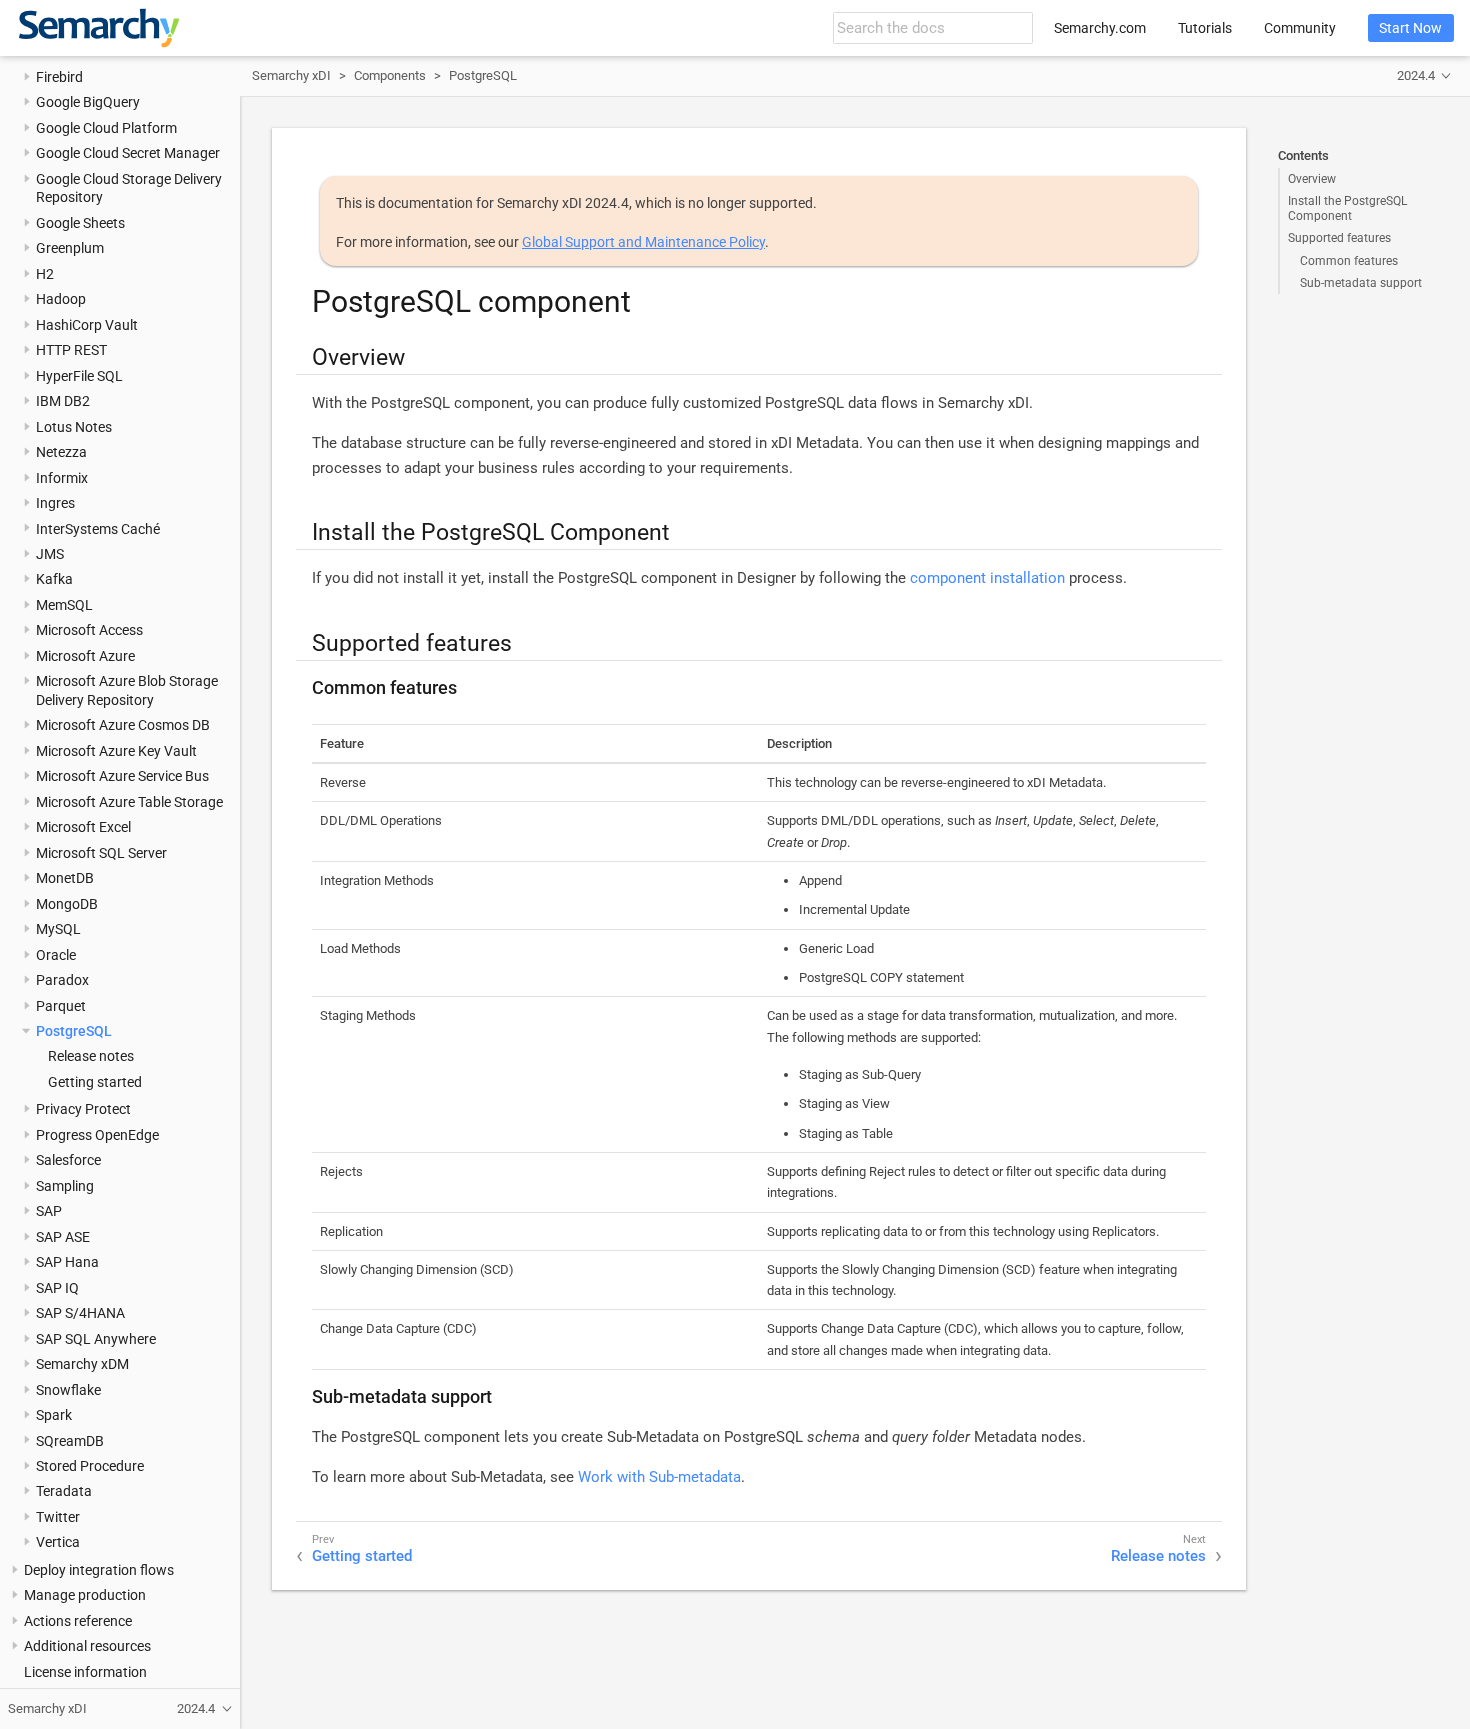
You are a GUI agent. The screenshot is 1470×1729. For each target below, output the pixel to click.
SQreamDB (70, 1440)
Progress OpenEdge (97, 1134)
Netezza (61, 452)
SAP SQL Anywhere (96, 1338)
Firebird (59, 76)
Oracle (56, 954)
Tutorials (1205, 28)
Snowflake (68, 1389)
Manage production (85, 1595)
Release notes (91, 1056)
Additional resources (87, 1646)
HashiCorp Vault (87, 324)
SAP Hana (67, 1262)
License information (85, 1671)
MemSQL (64, 604)
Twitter (58, 1516)
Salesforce (68, 1160)
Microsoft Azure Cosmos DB (123, 725)
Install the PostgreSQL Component (1347, 208)
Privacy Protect (83, 1109)
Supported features (1339, 238)
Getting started (95, 1081)
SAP (49, 1211)
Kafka (54, 579)
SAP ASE (63, 1236)
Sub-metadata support (1361, 283)
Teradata (64, 1491)
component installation (987, 578)
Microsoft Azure (85, 655)
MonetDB (65, 878)
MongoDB (67, 903)
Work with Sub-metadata (659, 1477)
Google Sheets (80, 222)
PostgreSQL (74, 1031)
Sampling (65, 1185)
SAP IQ (57, 1287)
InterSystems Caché (98, 528)
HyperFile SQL (79, 375)
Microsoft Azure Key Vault (116, 750)
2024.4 (1416, 75)
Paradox (62, 980)
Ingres (55, 503)
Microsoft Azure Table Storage (129, 801)
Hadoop (61, 299)
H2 (45, 273)
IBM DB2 (63, 401)
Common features (1349, 261)
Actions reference (78, 1620)
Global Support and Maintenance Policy (643, 242)
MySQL (58, 929)
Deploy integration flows (99, 1569)
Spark (54, 1415)
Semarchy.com (1100, 28)
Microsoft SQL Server (101, 852)
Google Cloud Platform (106, 127)
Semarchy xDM (82, 1364)
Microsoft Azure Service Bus (122, 776)
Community (1300, 28)
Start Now (1410, 28)
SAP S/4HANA (80, 1313)
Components (390, 75)
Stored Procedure (90, 1466)
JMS (50, 554)
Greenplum (70, 248)
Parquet (61, 1005)
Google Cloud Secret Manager (128, 153)
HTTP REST (71, 350)
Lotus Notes (74, 426)
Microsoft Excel (83, 827)
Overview (1312, 179)
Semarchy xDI (291, 75)
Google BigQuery (88, 102)
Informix (62, 477)
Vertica (58, 1542)
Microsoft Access (89, 630)
